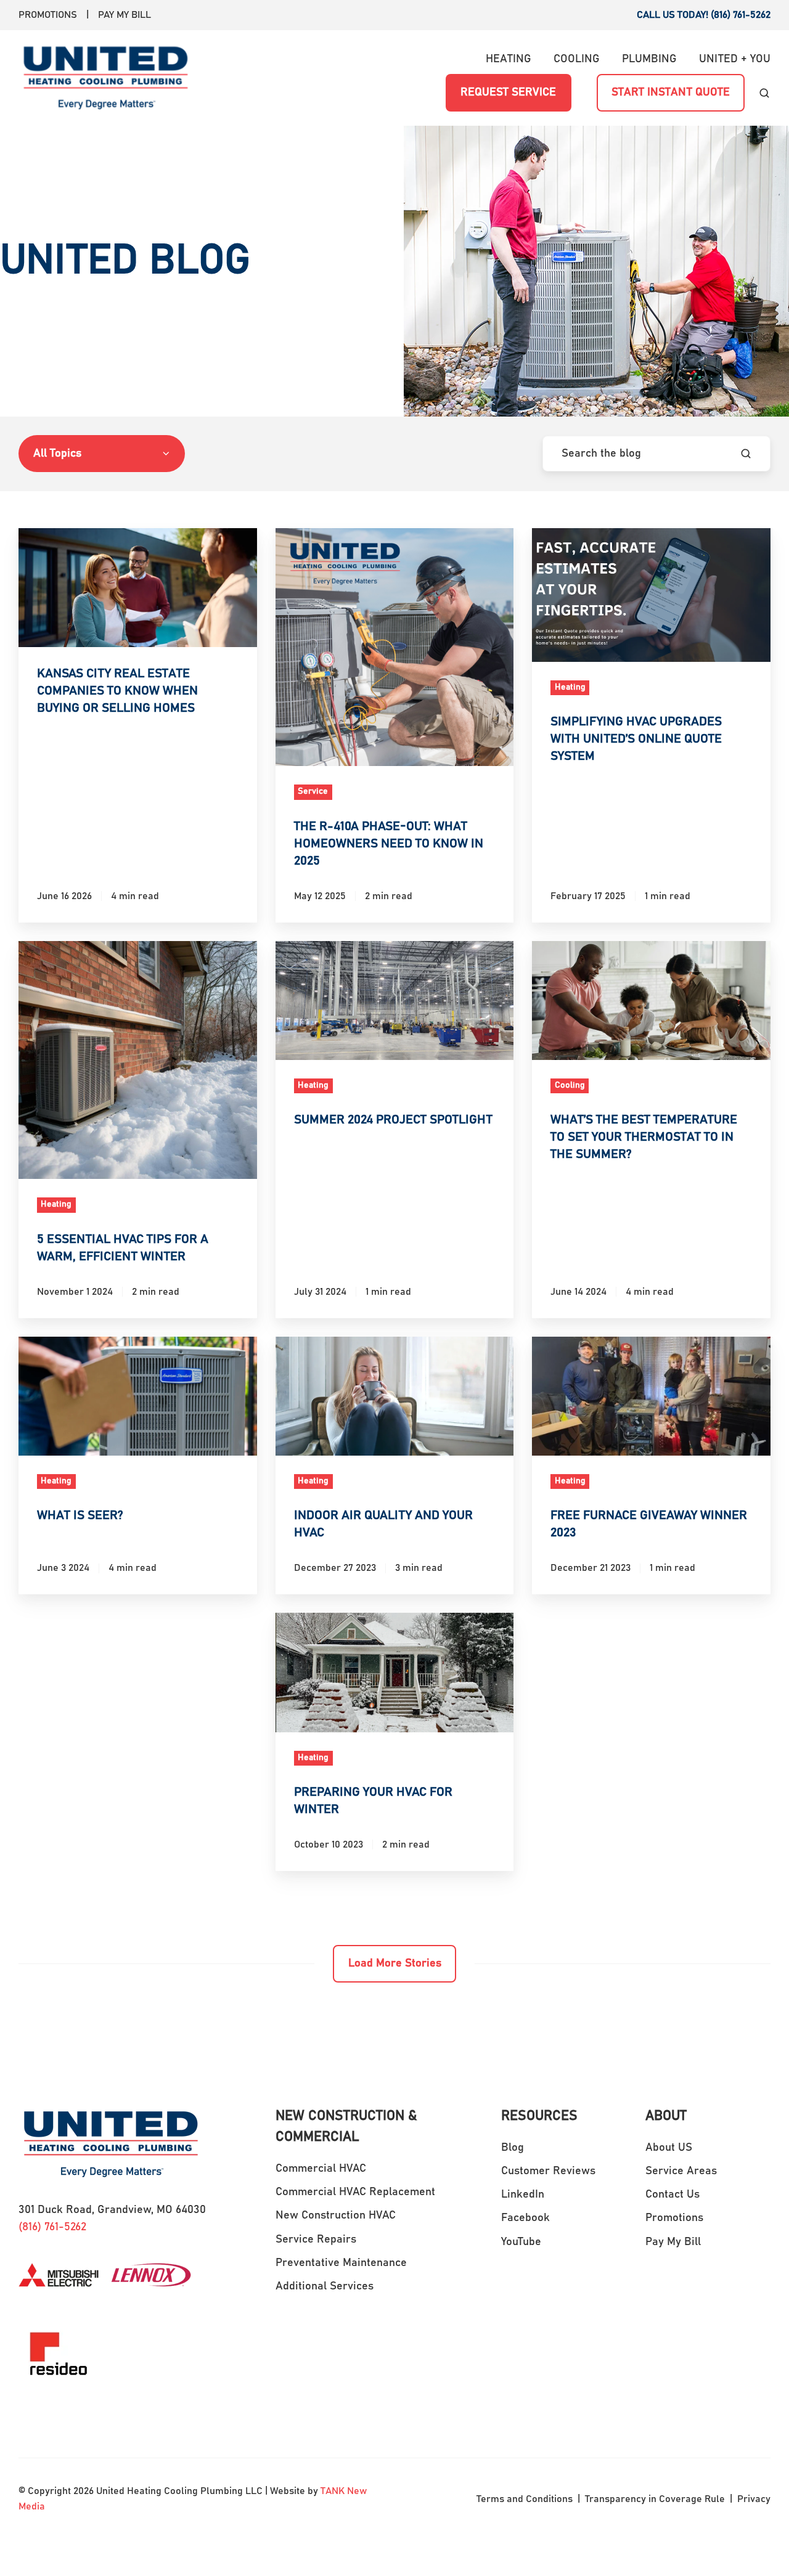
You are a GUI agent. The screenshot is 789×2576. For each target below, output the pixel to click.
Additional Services (325, 2286)
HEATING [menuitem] (509, 59)
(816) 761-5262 (52, 2227)
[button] (764, 93)
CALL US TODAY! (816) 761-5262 (704, 15)
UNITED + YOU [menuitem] (735, 59)
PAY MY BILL (125, 15)
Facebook (525, 2218)
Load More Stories (395, 1963)
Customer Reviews (548, 2171)
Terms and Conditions (525, 2499)
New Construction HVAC (336, 2215)
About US (669, 2148)
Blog (513, 2148)
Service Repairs (316, 2240)
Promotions (674, 2218)
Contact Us (672, 2195)
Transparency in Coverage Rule (655, 2499)
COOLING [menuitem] (577, 59)
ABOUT (666, 2116)
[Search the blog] (746, 454)
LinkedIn (523, 2195)
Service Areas (681, 2171)
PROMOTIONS (48, 15)
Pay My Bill (673, 2242)
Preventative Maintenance (341, 2263)
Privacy (753, 2499)
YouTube (521, 2242)
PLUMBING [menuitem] (649, 59)
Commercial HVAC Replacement (355, 2192)
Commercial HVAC (321, 2169)
